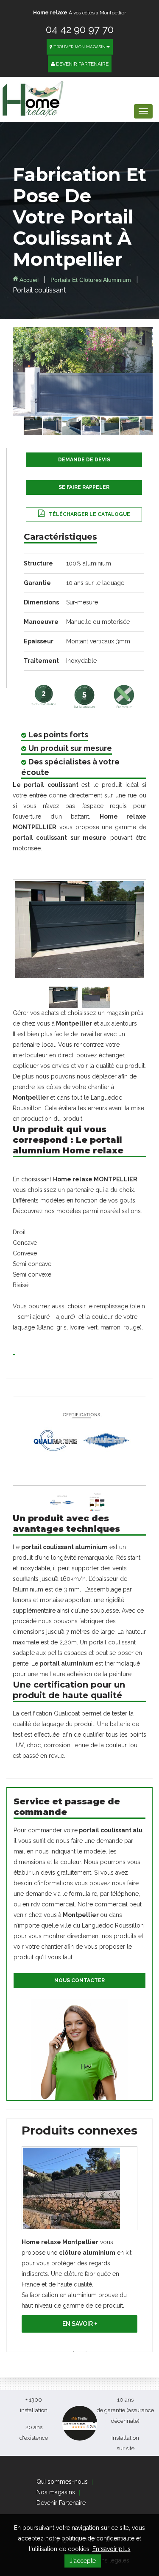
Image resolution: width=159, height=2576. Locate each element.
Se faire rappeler (84, 487)
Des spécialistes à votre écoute (70, 767)
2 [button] (86, 2352)
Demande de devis (84, 460)
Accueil (28, 280)
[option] (79, 2242)
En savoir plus (112, 2549)
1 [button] (73, 2352)
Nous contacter (79, 1980)
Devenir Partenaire (82, 64)
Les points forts (58, 735)
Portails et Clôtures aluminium (92, 280)
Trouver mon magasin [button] (79, 47)
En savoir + (80, 2324)
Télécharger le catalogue (89, 514)
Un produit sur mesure (70, 748)
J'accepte (83, 2561)
